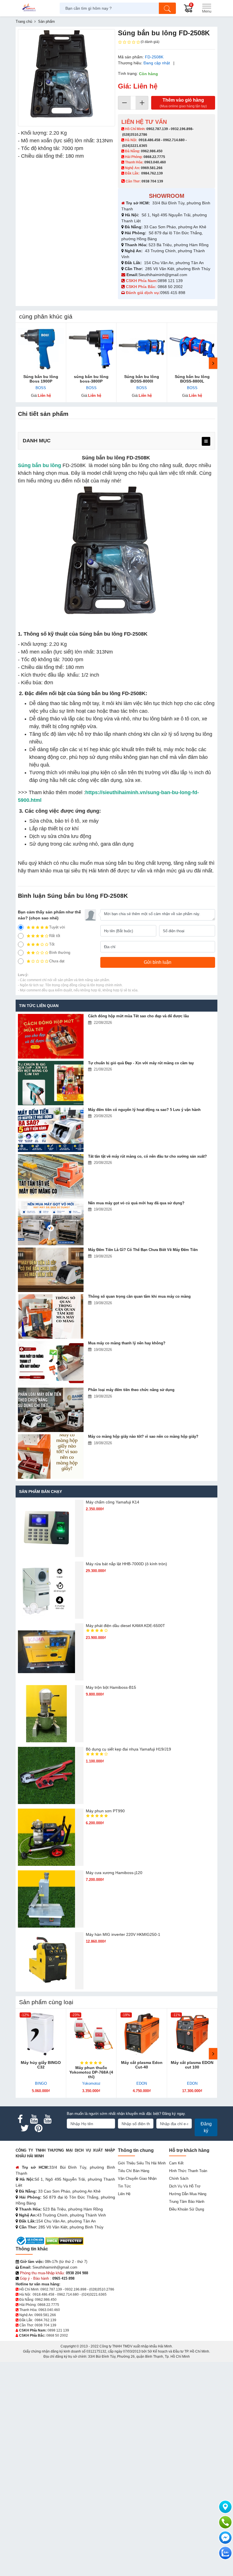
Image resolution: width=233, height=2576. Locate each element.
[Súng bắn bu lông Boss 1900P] (41, 348)
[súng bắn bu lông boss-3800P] (91, 348)
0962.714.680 (174, 140)
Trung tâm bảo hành (187, 2202)
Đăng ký (206, 2127)
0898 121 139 (170, 281)
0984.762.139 (152, 173)
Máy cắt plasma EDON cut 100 (192, 2065)
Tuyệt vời (57, 927)
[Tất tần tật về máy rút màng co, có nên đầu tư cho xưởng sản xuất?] (51, 1176)
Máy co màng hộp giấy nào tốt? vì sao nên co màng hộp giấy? (143, 1436)
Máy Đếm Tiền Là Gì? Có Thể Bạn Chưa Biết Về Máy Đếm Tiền (143, 1250)
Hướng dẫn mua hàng (188, 2194)
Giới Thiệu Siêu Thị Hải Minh (142, 2163)
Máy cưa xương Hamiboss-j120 (114, 1873)
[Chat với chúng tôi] (225, 2553)
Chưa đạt (57, 961)
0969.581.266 (152, 168)
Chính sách (179, 2178)
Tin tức (124, 2186)
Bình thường (60, 953)
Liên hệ (124, 2194)
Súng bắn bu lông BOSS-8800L (192, 379)
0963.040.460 (155, 162)
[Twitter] (25, 2128)
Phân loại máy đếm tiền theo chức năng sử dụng (131, 1390)
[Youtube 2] (47, 2119)
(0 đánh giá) (150, 42)
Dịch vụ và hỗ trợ (185, 2186)
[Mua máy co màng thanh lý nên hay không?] (51, 1363)
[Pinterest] (38, 2128)
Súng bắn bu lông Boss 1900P (41, 379)
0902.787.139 (157, 129)
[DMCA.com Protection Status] (64, 2241)
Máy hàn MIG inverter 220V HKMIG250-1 (123, 1934)
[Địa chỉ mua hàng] (225, 2507)
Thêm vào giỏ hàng (183, 103)
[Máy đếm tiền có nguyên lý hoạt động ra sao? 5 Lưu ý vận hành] (51, 1130)
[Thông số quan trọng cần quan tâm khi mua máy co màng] (51, 1316)
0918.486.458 (149, 140)
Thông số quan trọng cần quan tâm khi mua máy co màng (139, 1296)
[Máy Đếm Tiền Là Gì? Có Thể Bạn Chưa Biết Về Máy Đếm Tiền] (51, 1270)
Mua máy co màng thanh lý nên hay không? (127, 1343)
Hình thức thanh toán (188, 2171)
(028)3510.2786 (135, 135)
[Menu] (207, 8)
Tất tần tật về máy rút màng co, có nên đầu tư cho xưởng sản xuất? (147, 1156)
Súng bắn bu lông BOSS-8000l (142, 379)
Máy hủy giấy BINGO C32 (41, 2065)
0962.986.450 (152, 151)
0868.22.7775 (154, 157)
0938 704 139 (45, 2325)
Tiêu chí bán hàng (134, 2171)
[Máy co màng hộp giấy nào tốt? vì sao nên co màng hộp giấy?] (51, 1457)
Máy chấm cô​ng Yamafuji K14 (113, 1502)
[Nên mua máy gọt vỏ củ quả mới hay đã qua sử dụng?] (51, 1223)
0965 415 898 (173, 293)
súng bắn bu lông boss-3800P (91, 379)
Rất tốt (55, 936)
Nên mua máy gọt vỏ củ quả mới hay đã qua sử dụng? (136, 1203)
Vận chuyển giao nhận (137, 2178)
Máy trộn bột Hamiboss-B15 (111, 1687)
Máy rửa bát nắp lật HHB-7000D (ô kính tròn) (126, 1564)
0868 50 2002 (171, 287)
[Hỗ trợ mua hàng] (225, 2522)
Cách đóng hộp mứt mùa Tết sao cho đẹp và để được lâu (139, 1016)
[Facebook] (20, 2119)
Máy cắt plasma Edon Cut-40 (142, 2065)
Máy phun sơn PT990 (105, 1811)
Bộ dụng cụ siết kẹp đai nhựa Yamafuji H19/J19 (128, 1749)
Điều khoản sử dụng (187, 2209)
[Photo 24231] (66, 78)
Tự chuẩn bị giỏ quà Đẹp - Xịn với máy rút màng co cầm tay (141, 1063)
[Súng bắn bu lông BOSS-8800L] (192, 348)
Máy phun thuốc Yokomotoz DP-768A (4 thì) (91, 2072)
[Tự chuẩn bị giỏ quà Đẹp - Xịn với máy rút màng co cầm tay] (51, 1083)
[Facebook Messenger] (225, 2538)
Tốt (52, 944)
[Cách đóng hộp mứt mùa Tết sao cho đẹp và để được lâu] (51, 1036)
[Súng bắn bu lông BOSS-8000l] (142, 348)
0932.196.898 (182, 129)
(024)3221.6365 (135, 146)
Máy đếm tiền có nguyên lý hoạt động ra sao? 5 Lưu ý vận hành (144, 1110)
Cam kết (176, 2163)
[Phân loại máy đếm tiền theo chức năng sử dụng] (51, 1410)
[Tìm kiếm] (167, 8)
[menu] (206, 441)
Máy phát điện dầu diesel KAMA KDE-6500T (125, 1626)
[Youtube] (34, 2119)
